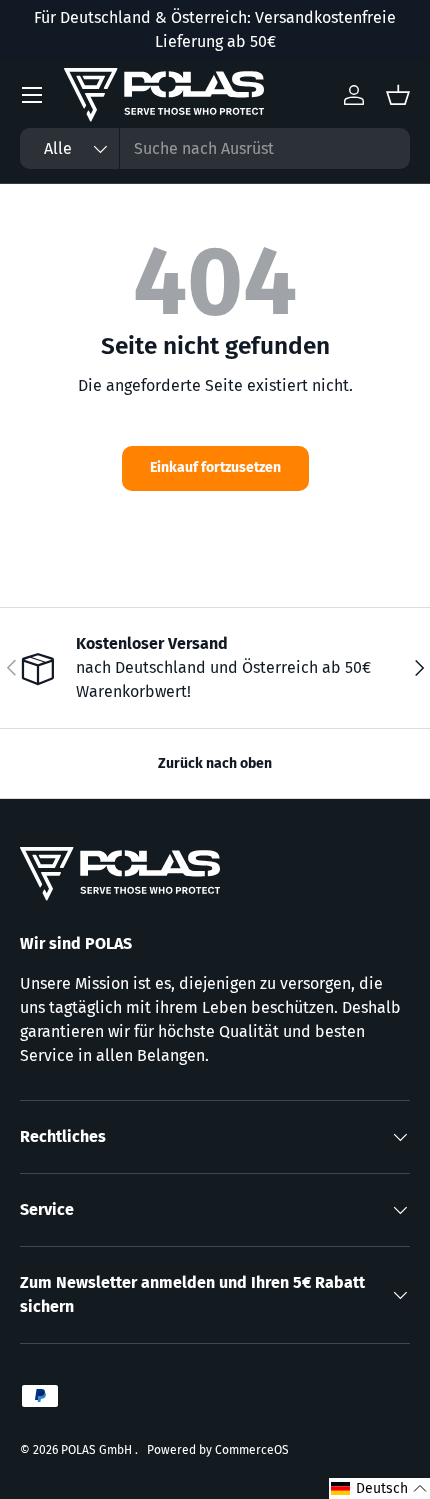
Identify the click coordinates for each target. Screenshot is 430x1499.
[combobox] (215, 148)
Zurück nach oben (215, 763)
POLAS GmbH (98, 1450)
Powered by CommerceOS (218, 1450)
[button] (379, 1488)
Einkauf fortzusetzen (215, 467)
